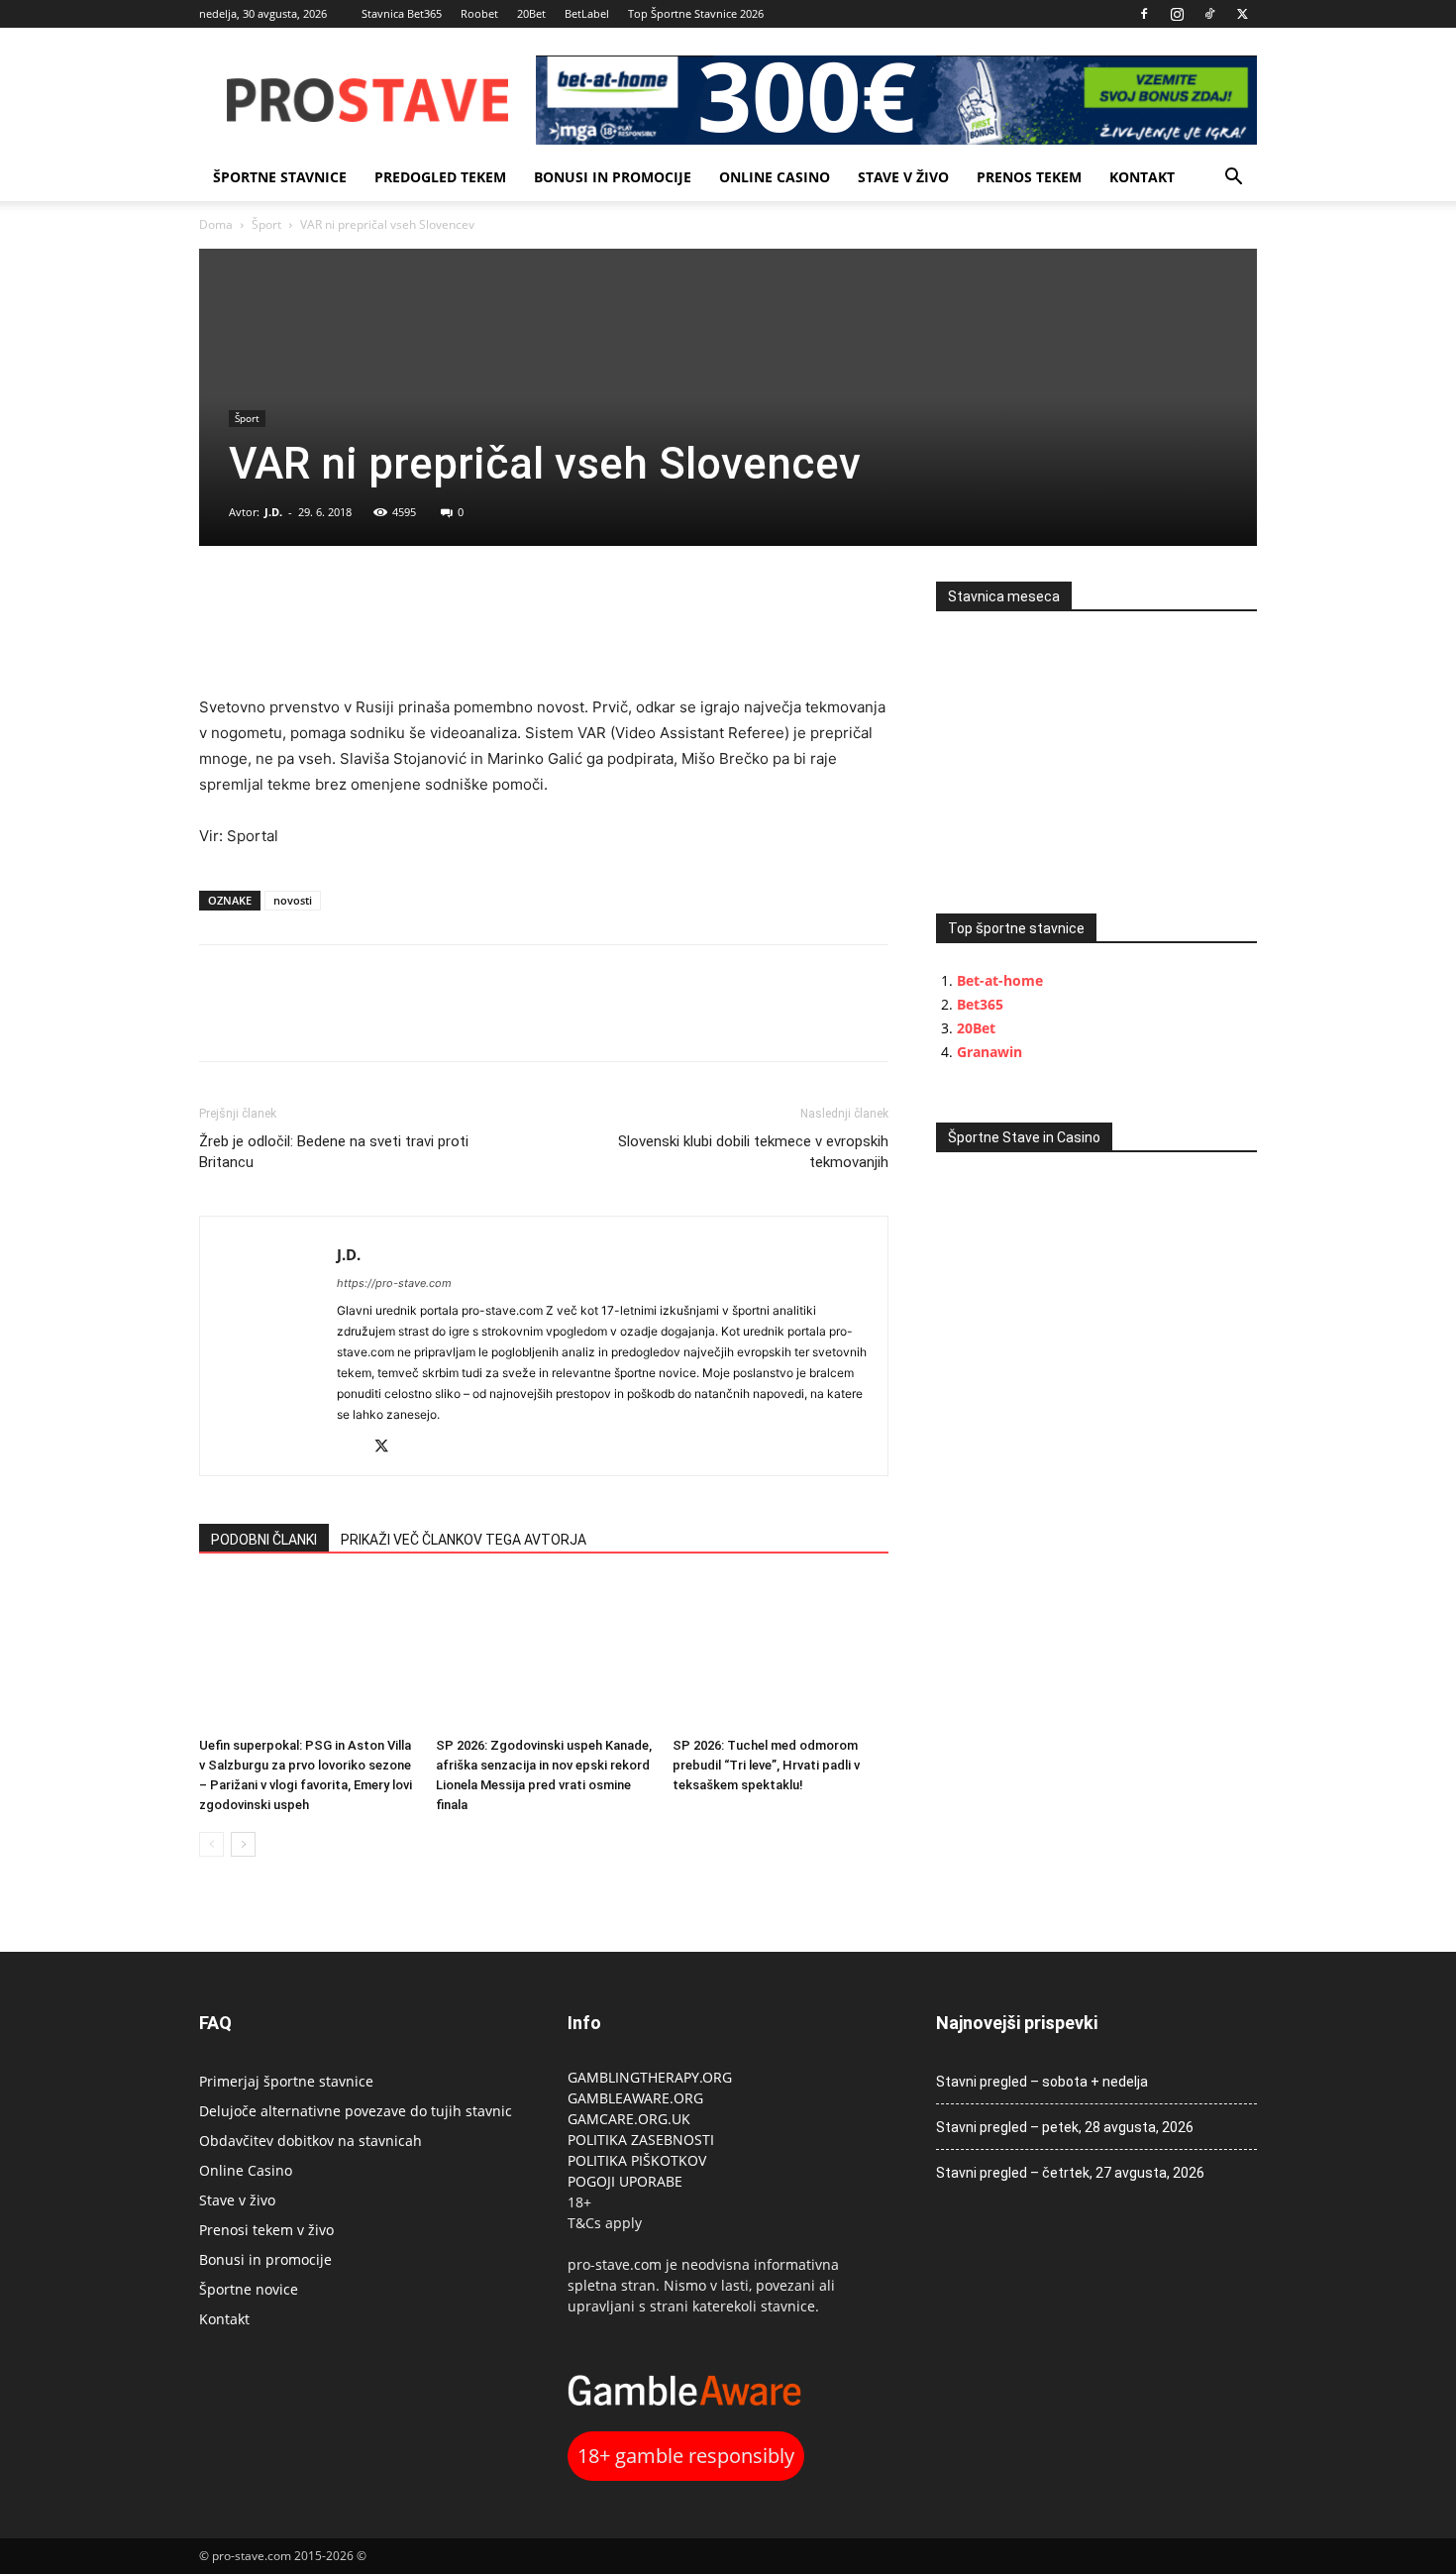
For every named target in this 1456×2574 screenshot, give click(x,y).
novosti (293, 900)
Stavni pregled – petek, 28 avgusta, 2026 (1065, 2127)
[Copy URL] (310, 601)
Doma (216, 224)
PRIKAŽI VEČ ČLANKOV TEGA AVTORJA (464, 1540)
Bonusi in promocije (613, 177)
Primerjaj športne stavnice (286, 2081)
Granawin (989, 1052)
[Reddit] (353, 1448)
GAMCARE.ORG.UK (629, 2119)
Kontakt (1142, 177)
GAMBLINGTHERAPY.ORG (650, 2077)
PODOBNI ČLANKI (264, 1540)
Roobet (479, 13)
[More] (357, 601)
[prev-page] (211, 1844)
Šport (266, 224)
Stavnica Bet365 (402, 13)
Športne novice (249, 2289)
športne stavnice (280, 177)
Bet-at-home (1000, 980)
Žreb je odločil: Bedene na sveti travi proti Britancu (334, 1152)
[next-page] (243, 1844)
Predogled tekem (440, 177)
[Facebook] (1144, 14)
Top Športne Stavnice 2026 (696, 13)
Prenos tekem (1029, 177)
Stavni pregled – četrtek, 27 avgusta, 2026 (1070, 2173)
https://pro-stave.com (394, 1283)
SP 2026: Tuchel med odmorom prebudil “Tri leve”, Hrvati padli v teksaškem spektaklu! (766, 1765)
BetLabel (587, 13)
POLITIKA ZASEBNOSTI (641, 2140)
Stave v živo (903, 177)
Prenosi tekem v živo (266, 2230)
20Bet (531, 13)
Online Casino (775, 177)
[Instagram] (1177, 14)
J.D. (273, 512)
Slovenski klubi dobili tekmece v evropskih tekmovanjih (753, 1152)
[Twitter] (1242, 14)
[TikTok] (1209, 14)
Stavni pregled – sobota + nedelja (1042, 2082)
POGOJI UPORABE (625, 2181)
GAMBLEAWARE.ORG (637, 2098)
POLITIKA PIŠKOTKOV (637, 2160)
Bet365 (980, 1004)
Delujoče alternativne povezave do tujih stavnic (356, 2111)
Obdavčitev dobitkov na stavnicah (311, 2141)
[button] (1233, 179)
